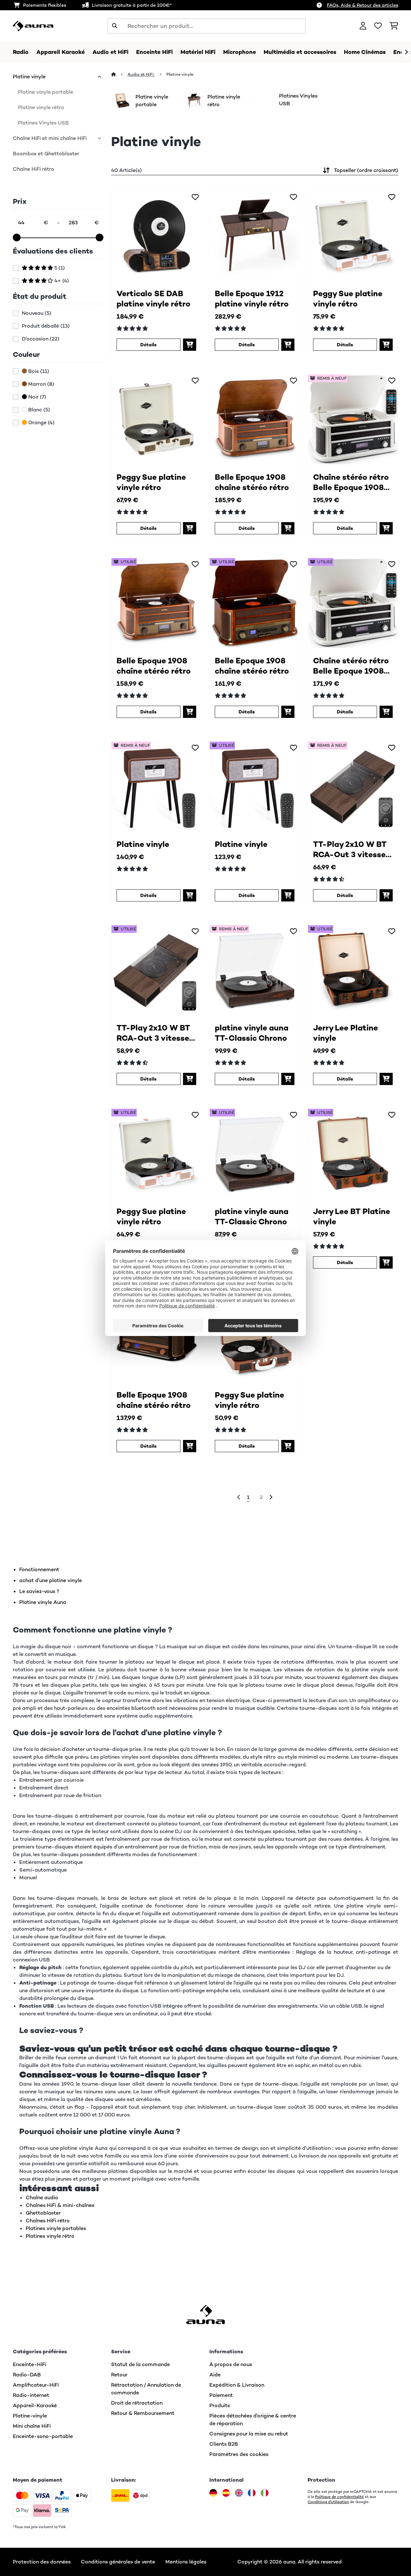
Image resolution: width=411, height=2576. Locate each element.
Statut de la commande (140, 2364)
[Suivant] (406, 52)
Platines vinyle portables (56, 2228)
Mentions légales (186, 2562)
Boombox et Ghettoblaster (46, 154)
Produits (220, 2405)
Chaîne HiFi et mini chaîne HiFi (50, 138)
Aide (215, 2375)
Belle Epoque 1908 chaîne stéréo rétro (252, 482)
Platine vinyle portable (46, 92)
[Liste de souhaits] (378, 26)
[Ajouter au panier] (190, 345)
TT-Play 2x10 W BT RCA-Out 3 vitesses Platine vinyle (351, 849)
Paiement (221, 2395)
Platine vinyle (29, 77)
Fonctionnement (39, 1569)
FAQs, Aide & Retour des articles (363, 5)
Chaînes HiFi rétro (48, 2221)
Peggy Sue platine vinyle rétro (348, 299)
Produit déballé (46, 326)
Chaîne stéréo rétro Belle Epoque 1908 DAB (351, 482)
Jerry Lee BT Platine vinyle (352, 1216)
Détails (148, 345)
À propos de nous (231, 2364)
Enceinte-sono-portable (43, 2436)
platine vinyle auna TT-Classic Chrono (252, 1033)
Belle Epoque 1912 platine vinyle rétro (252, 299)
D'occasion (41, 339)
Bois (38, 371)
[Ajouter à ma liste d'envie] (195, 197)
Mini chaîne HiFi (32, 2426)
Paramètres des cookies (239, 2454)
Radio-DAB (27, 2375)
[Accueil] (119, 74)
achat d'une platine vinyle (51, 1580)
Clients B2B (224, 2444)
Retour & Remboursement (143, 2413)
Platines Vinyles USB (43, 123)
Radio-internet (31, 2395)
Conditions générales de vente (118, 2562)
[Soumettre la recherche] (115, 26)
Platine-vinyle (30, 2416)
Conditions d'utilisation (328, 2502)
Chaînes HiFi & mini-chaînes (60, 2205)
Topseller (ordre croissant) (366, 170)
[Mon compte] (363, 26)
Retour (119, 2375)
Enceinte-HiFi (30, 2364)
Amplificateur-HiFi (36, 2385)
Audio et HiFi (141, 74)
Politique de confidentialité (339, 2497)
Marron (41, 384)
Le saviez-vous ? (39, 1591)
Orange (41, 423)
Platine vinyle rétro (41, 107)
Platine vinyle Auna (43, 1602)
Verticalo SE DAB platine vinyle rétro (153, 299)
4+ (61, 281)
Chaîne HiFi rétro (34, 169)
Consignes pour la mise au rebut (249, 2434)
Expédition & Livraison (237, 2385)
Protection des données (42, 2562)
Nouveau (37, 313)
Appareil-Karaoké (35, 2405)
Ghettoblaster (43, 2213)
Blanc (39, 410)
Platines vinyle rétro (50, 2236)
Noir (37, 397)
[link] (156, 236)
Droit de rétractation (137, 2403)
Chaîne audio (42, 2197)
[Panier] (394, 26)
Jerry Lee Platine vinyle (345, 1033)
